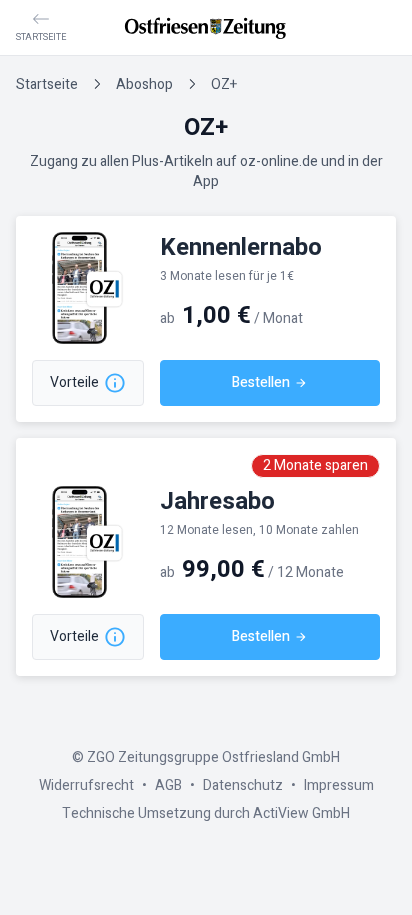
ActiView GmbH (301, 813)
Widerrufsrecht (86, 785)
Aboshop (144, 84)
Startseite (47, 84)
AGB (168, 785)
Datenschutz (243, 785)
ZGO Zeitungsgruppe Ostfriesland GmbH (213, 757)
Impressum (339, 785)
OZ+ (224, 84)
